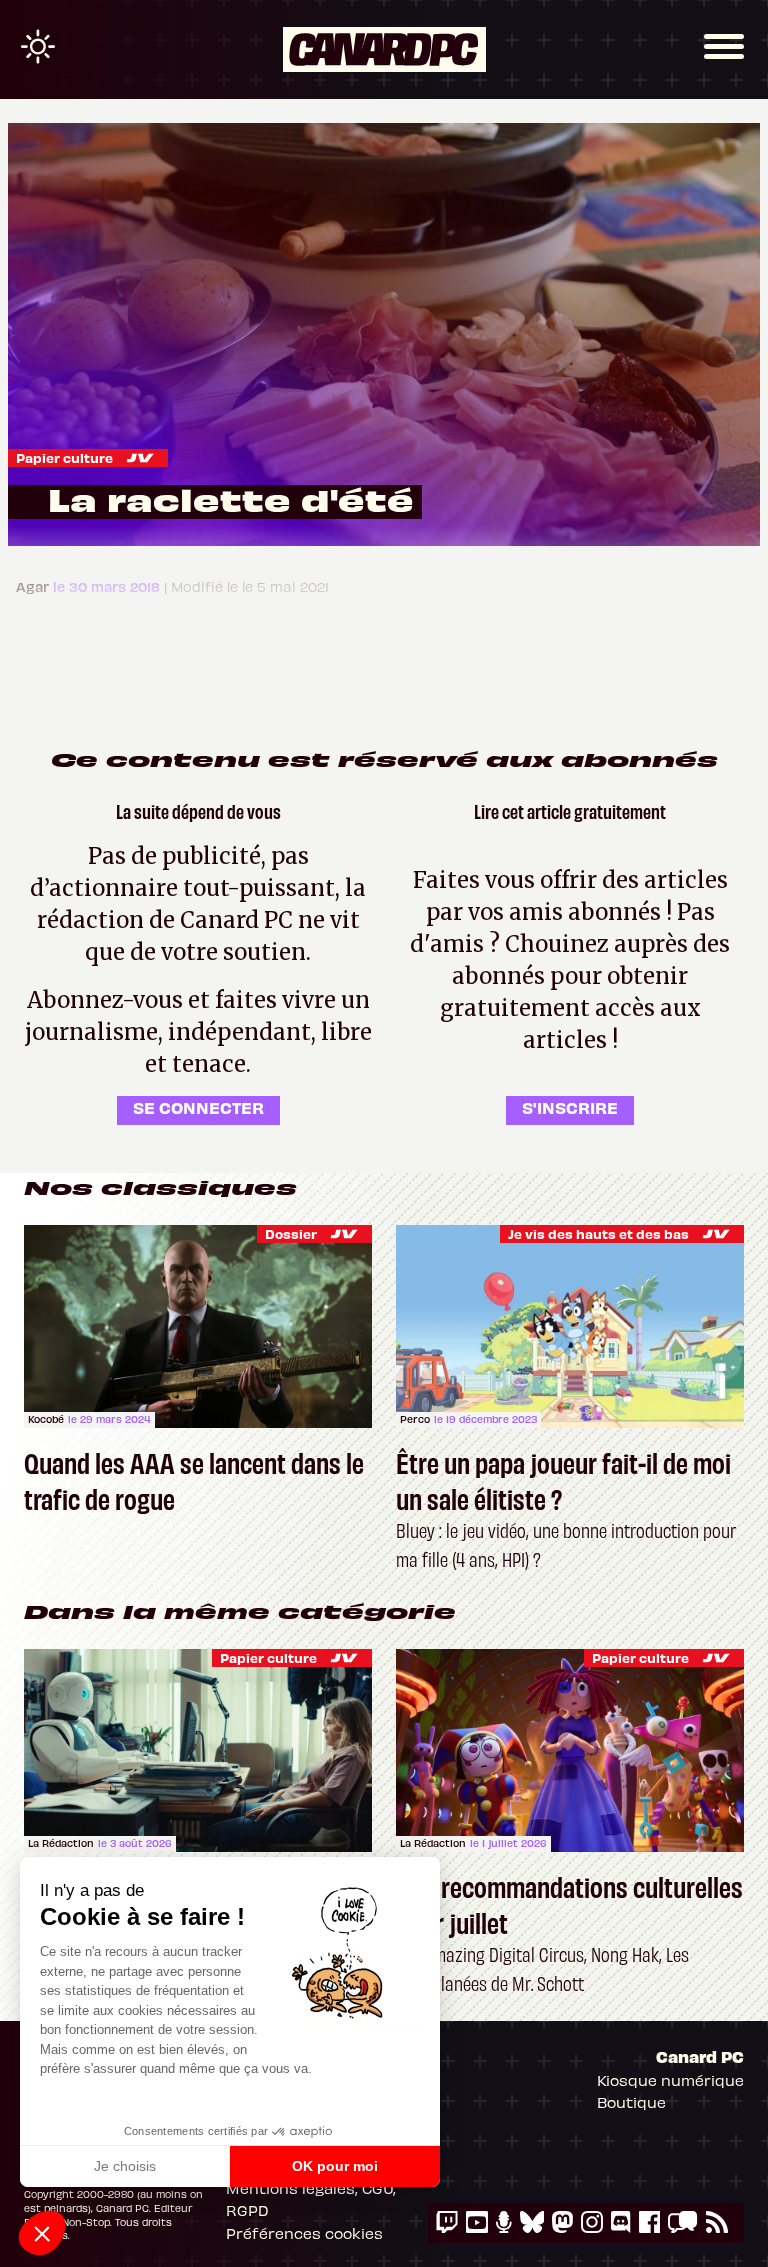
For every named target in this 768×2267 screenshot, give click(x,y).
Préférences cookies (304, 2233)
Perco (415, 1419)
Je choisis (125, 2166)
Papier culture (64, 457)
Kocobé (46, 1419)
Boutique (631, 2102)
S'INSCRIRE (570, 1107)
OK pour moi (335, 2166)
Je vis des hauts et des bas (598, 1233)
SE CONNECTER (198, 1107)
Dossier (291, 1233)
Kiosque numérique (670, 2080)
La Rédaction (61, 1843)
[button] (42, 2233)
